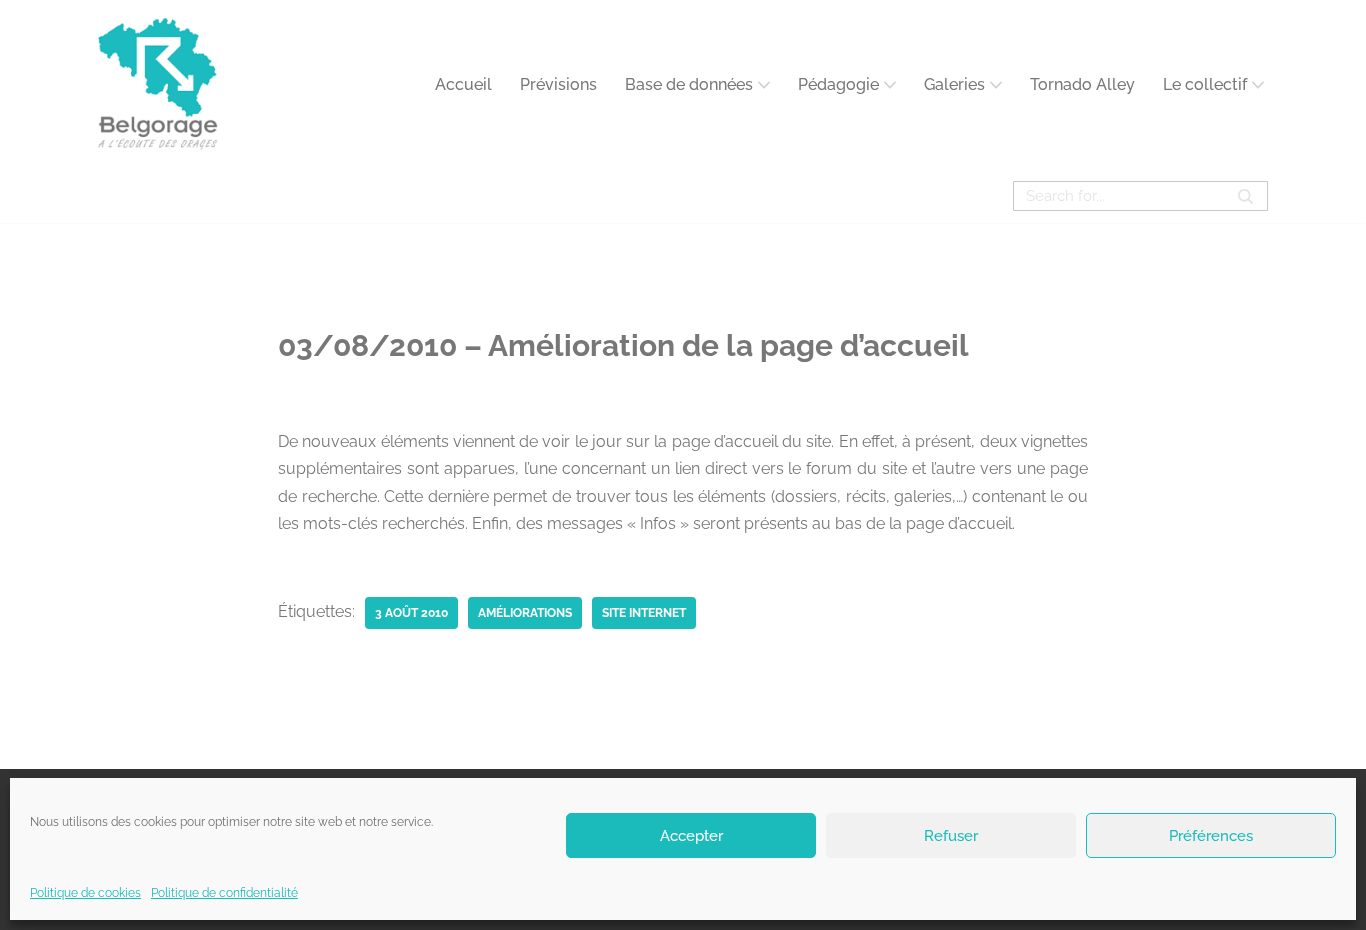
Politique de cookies (85, 893)
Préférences (1211, 835)
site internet (644, 613)
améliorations (525, 613)
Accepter (691, 835)
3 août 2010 (411, 613)
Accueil (463, 84)
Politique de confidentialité (224, 893)
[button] (764, 85)
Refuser (951, 835)
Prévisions (558, 84)
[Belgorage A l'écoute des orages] (158, 84)
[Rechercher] (1245, 196)
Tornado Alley (1082, 84)
